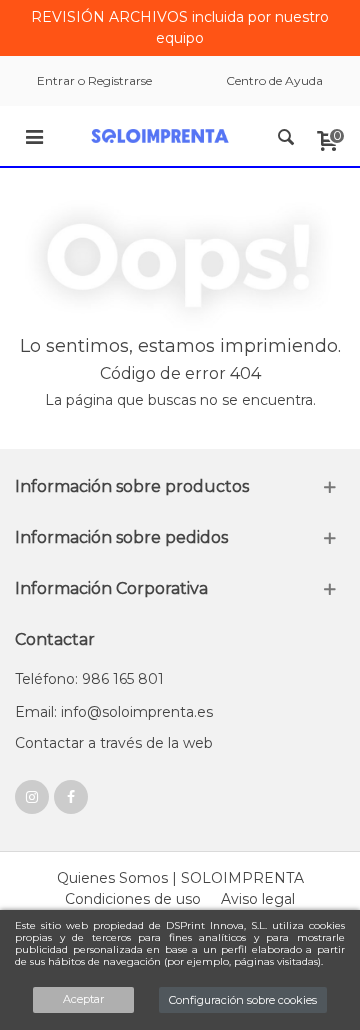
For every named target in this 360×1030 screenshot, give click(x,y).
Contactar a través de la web (114, 743)
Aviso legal (258, 899)
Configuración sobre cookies (243, 1000)
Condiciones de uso (133, 899)
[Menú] (34, 136)
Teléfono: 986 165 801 (89, 679)
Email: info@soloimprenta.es (114, 712)
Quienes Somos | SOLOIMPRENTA (180, 878)
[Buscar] (286, 136)
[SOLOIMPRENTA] (160, 136)
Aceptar (83, 999)
